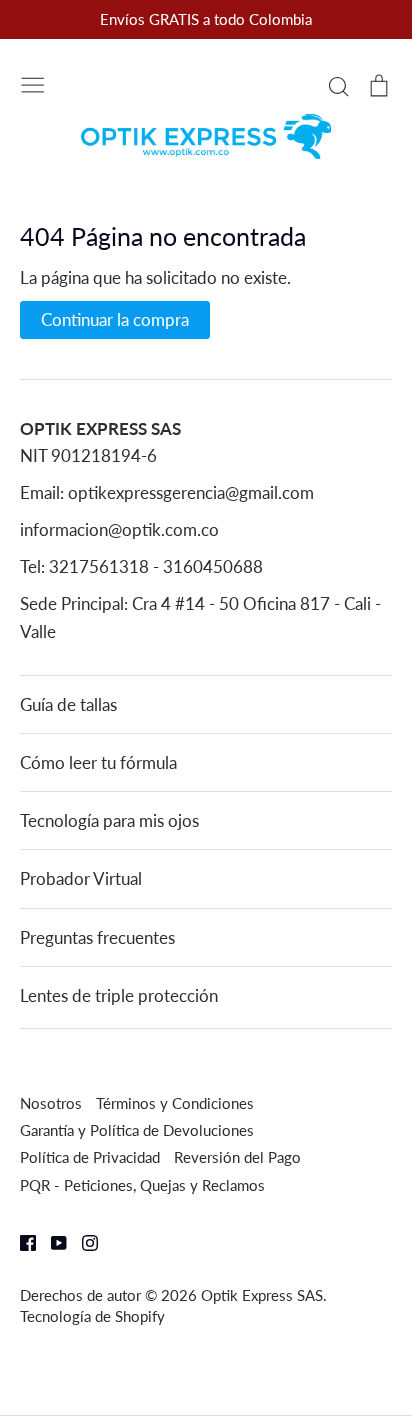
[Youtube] (51, 1241)
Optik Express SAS (262, 1295)
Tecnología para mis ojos (109, 820)
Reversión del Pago (237, 1157)
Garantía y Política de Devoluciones (137, 1130)
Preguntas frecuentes (97, 937)
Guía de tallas (68, 704)
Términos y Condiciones (175, 1103)
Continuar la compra (115, 319)
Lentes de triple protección (119, 995)
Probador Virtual (81, 878)
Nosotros (51, 1103)
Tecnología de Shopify (92, 1316)
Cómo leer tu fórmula (98, 762)
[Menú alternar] (33, 83)
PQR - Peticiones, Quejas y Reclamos (142, 1185)
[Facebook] (20, 1241)
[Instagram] (82, 1241)
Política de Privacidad (90, 1157)
